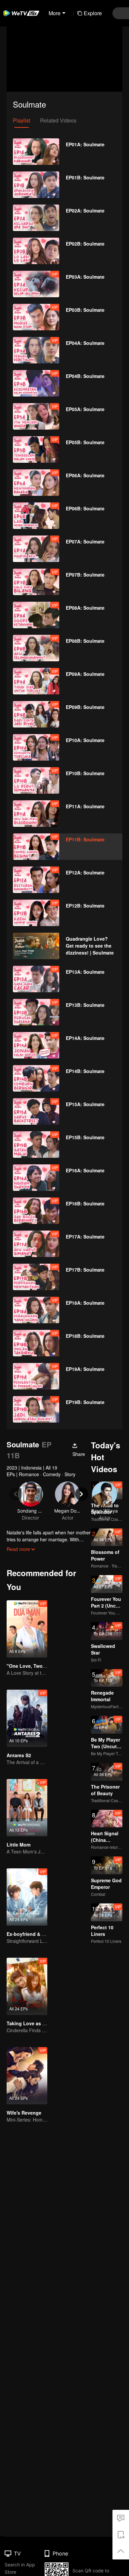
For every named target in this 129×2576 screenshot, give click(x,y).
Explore (93, 13)
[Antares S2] (27, 1718)
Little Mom (19, 1845)
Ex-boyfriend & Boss (30, 1934)
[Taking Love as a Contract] (27, 1986)
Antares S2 (19, 1755)
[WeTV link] (21, 13)
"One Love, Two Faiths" (34, 1666)
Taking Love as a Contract (36, 2023)
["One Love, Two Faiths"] (27, 1629)
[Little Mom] (27, 1808)
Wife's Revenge (24, 2113)
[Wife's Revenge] (27, 2076)
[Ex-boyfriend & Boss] (27, 1897)
